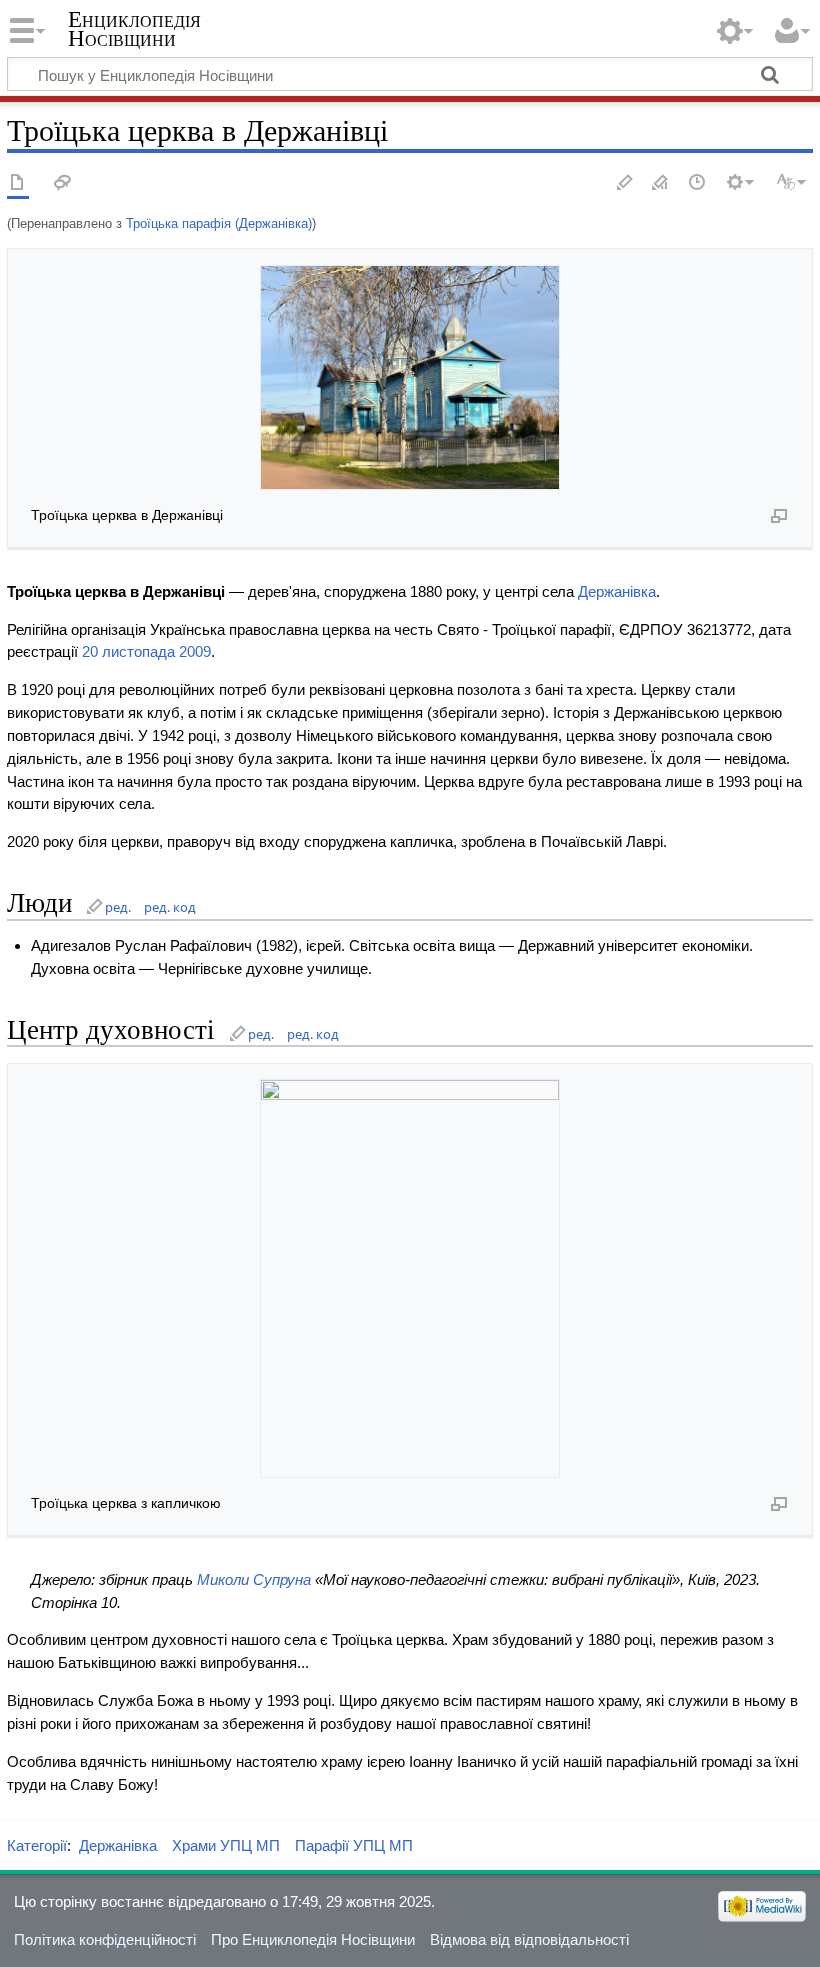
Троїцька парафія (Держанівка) (219, 223)
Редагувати (625, 183)
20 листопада (128, 651)
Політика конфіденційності (105, 1939)
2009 (195, 651)
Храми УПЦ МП (226, 1845)
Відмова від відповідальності (529, 1939)
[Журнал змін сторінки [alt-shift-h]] (698, 183)
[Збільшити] (779, 515)
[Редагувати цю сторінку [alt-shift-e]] (661, 183)
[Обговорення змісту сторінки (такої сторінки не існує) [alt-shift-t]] (63, 183)
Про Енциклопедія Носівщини (313, 1939)
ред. (118, 907)
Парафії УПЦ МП (354, 1845)
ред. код (170, 907)
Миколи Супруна (254, 1579)
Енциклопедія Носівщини (134, 29)
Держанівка (617, 591)
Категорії (37, 1845)
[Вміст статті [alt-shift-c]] (18, 183)
